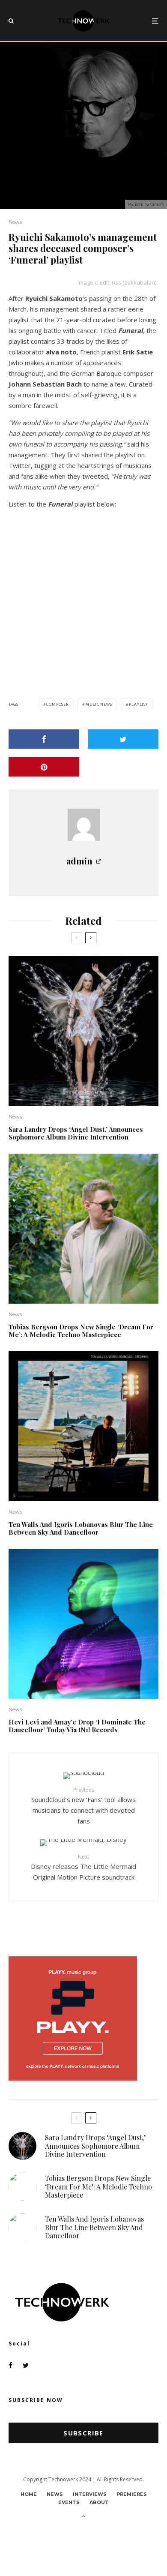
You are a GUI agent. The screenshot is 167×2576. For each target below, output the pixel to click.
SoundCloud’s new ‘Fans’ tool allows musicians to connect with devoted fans (83, 1806)
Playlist (139, 704)
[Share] (44, 739)
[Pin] (44, 767)
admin (79, 861)
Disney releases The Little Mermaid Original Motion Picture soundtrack (83, 1867)
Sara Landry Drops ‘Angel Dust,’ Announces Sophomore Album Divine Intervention (76, 1133)
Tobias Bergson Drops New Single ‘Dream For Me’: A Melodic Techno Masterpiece (81, 1331)
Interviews (90, 2494)
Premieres (132, 2494)
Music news (99, 704)
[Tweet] (123, 739)
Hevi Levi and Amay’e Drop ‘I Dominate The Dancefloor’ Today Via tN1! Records (77, 1726)
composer (57, 704)
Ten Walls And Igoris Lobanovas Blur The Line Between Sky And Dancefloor (81, 1528)
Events (69, 2502)
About (99, 2502)
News (15, 222)
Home (29, 2494)
